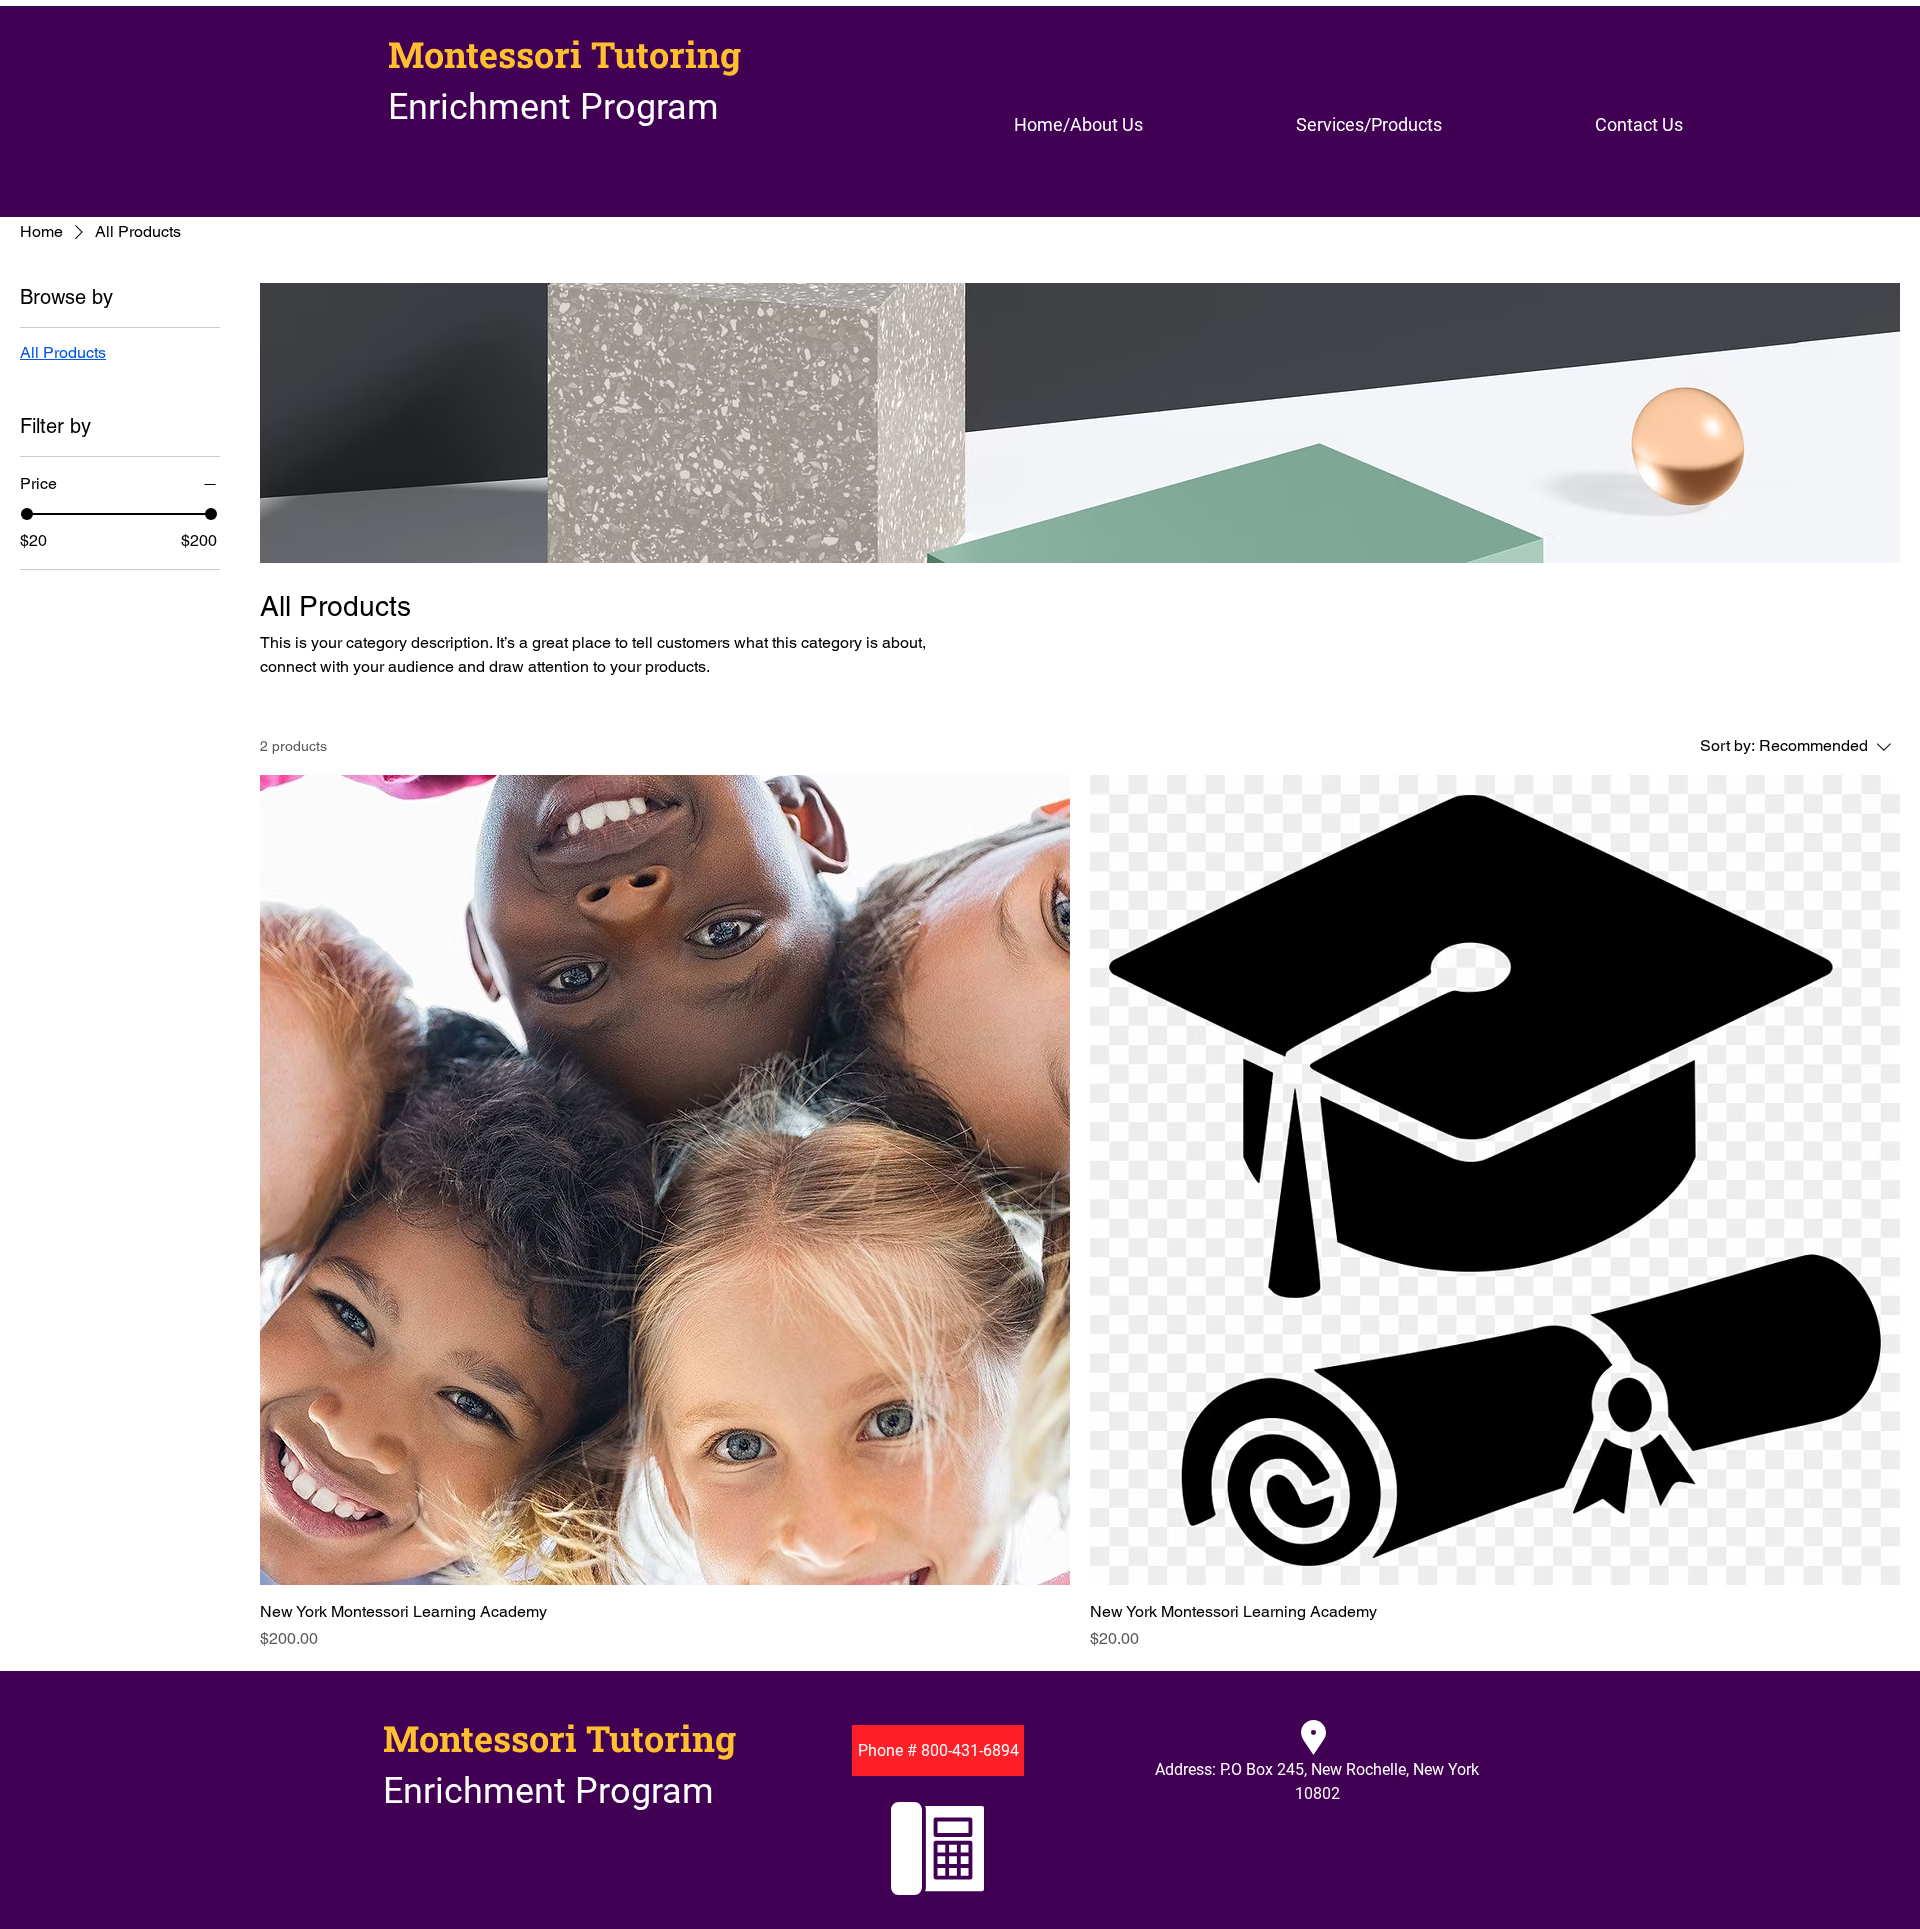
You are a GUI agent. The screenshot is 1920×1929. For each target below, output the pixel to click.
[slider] (27, 514)
